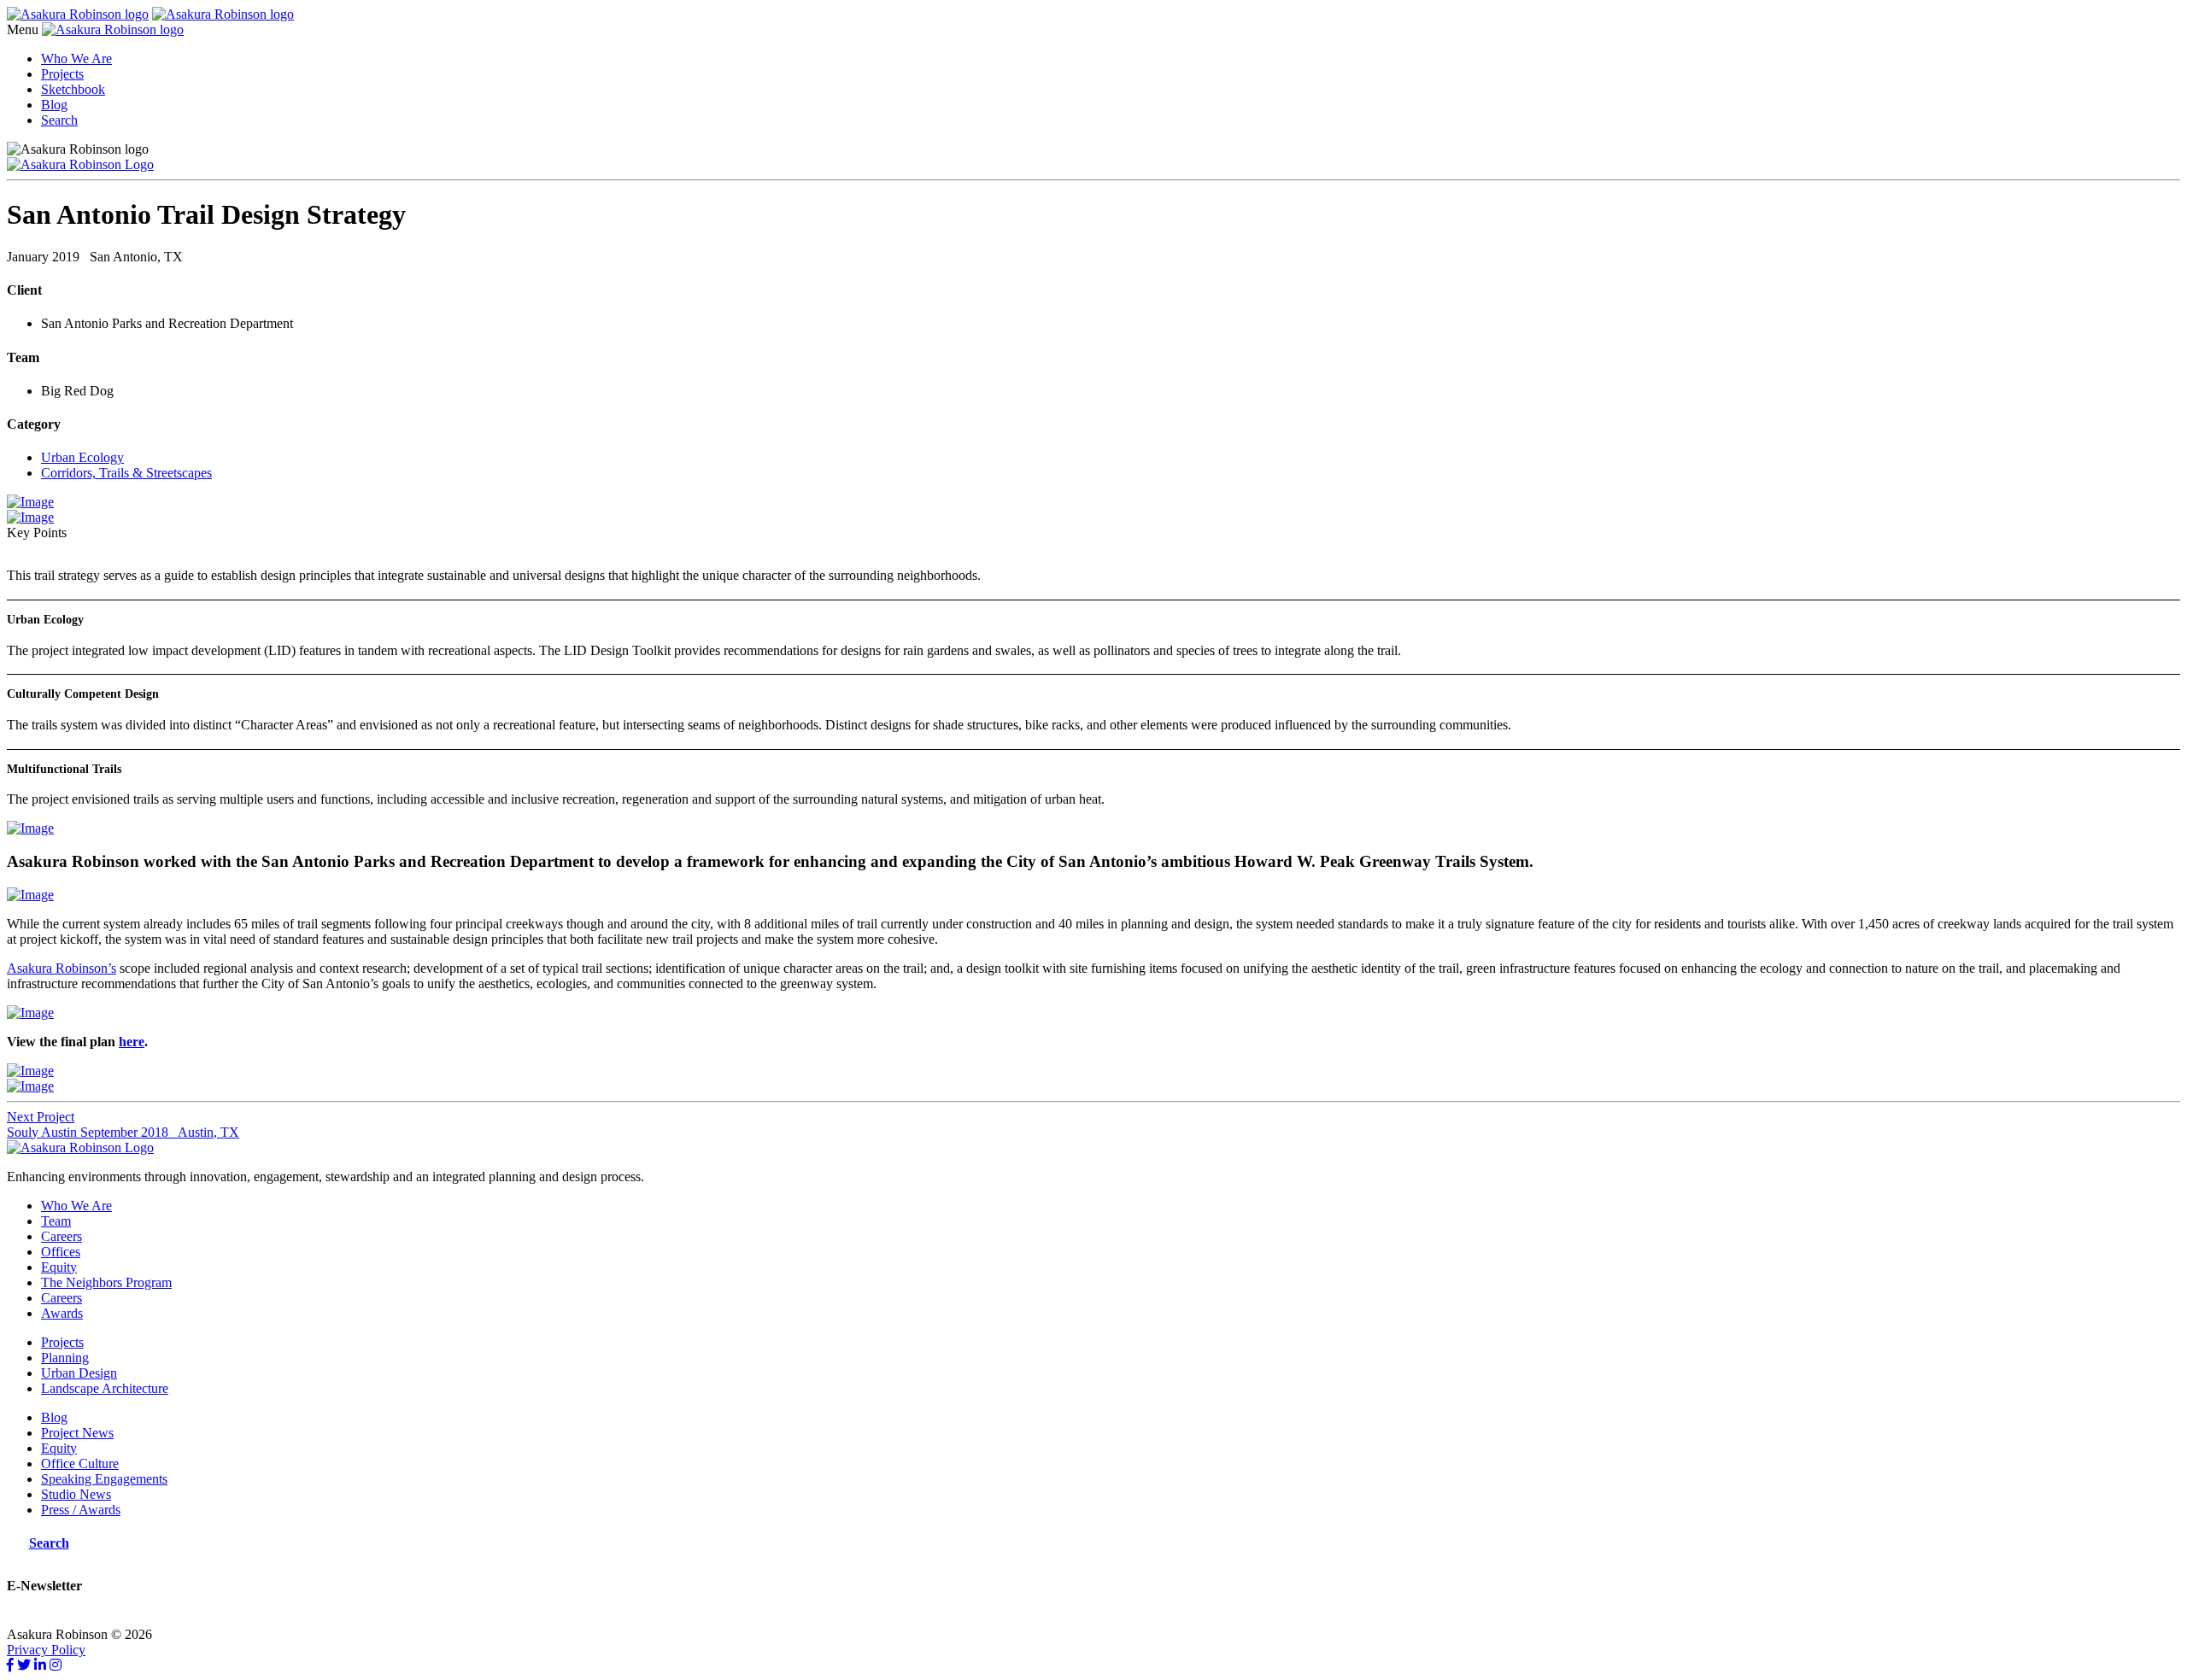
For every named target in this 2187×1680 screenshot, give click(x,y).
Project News (77, 1433)
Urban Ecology (82, 457)
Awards (62, 1313)
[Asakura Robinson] (80, 1147)
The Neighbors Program (106, 1282)
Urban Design (79, 1373)
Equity (59, 1267)
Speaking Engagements (104, 1479)
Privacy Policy (46, 1650)
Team (56, 1221)
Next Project (41, 1117)
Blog (54, 105)
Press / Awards (81, 1510)
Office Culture (80, 1463)
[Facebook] (10, 1665)
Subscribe (33, 1619)
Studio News (76, 1494)
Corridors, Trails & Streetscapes (126, 473)
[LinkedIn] (40, 1665)
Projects (62, 74)
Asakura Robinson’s (62, 968)
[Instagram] (56, 1665)
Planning (65, 1358)
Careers (62, 1236)
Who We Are (76, 59)
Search (59, 120)
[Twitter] (24, 1665)
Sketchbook (73, 89)
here (132, 1042)
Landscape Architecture (105, 1388)
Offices (61, 1252)
